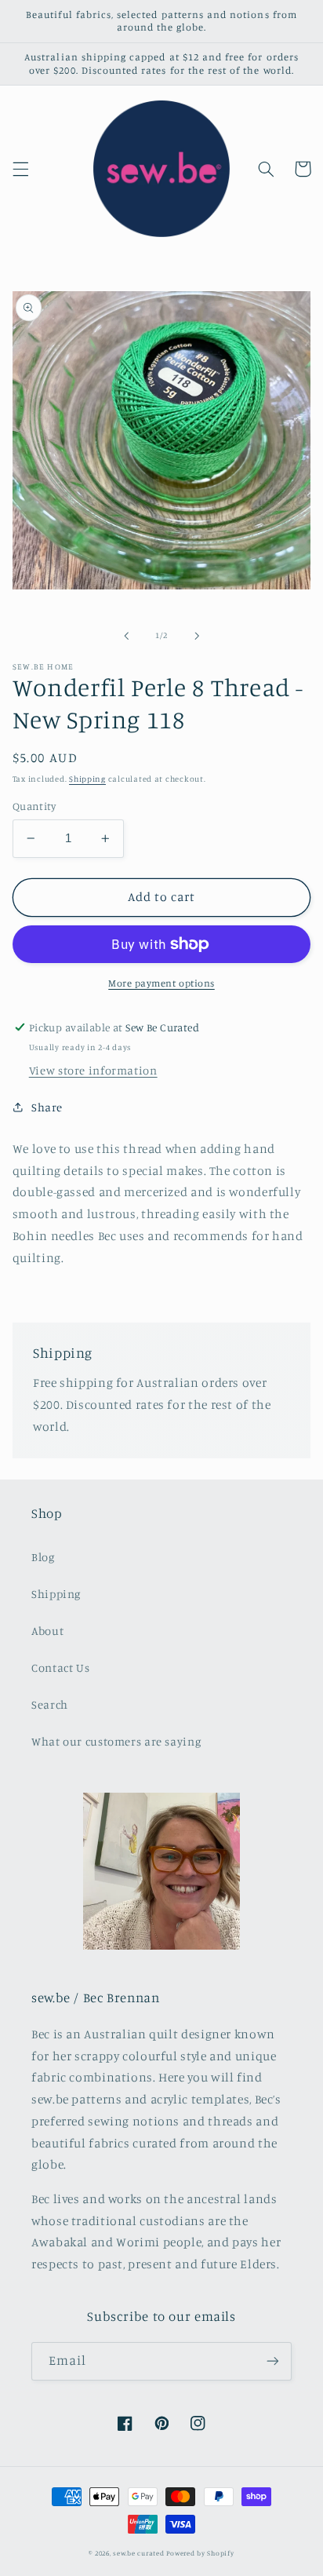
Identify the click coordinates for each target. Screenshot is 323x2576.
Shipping (87, 779)
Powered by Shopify (200, 2553)
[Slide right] (197, 636)
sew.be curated (138, 2553)
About (47, 1631)
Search (50, 1704)
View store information (93, 1070)
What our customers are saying (116, 1741)
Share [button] (47, 1107)
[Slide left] (126, 636)
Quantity (34, 806)
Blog (43, 1557)
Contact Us (60, 1667)
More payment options (161, 983)
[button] (20, 169)
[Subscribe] (273, 2361)
